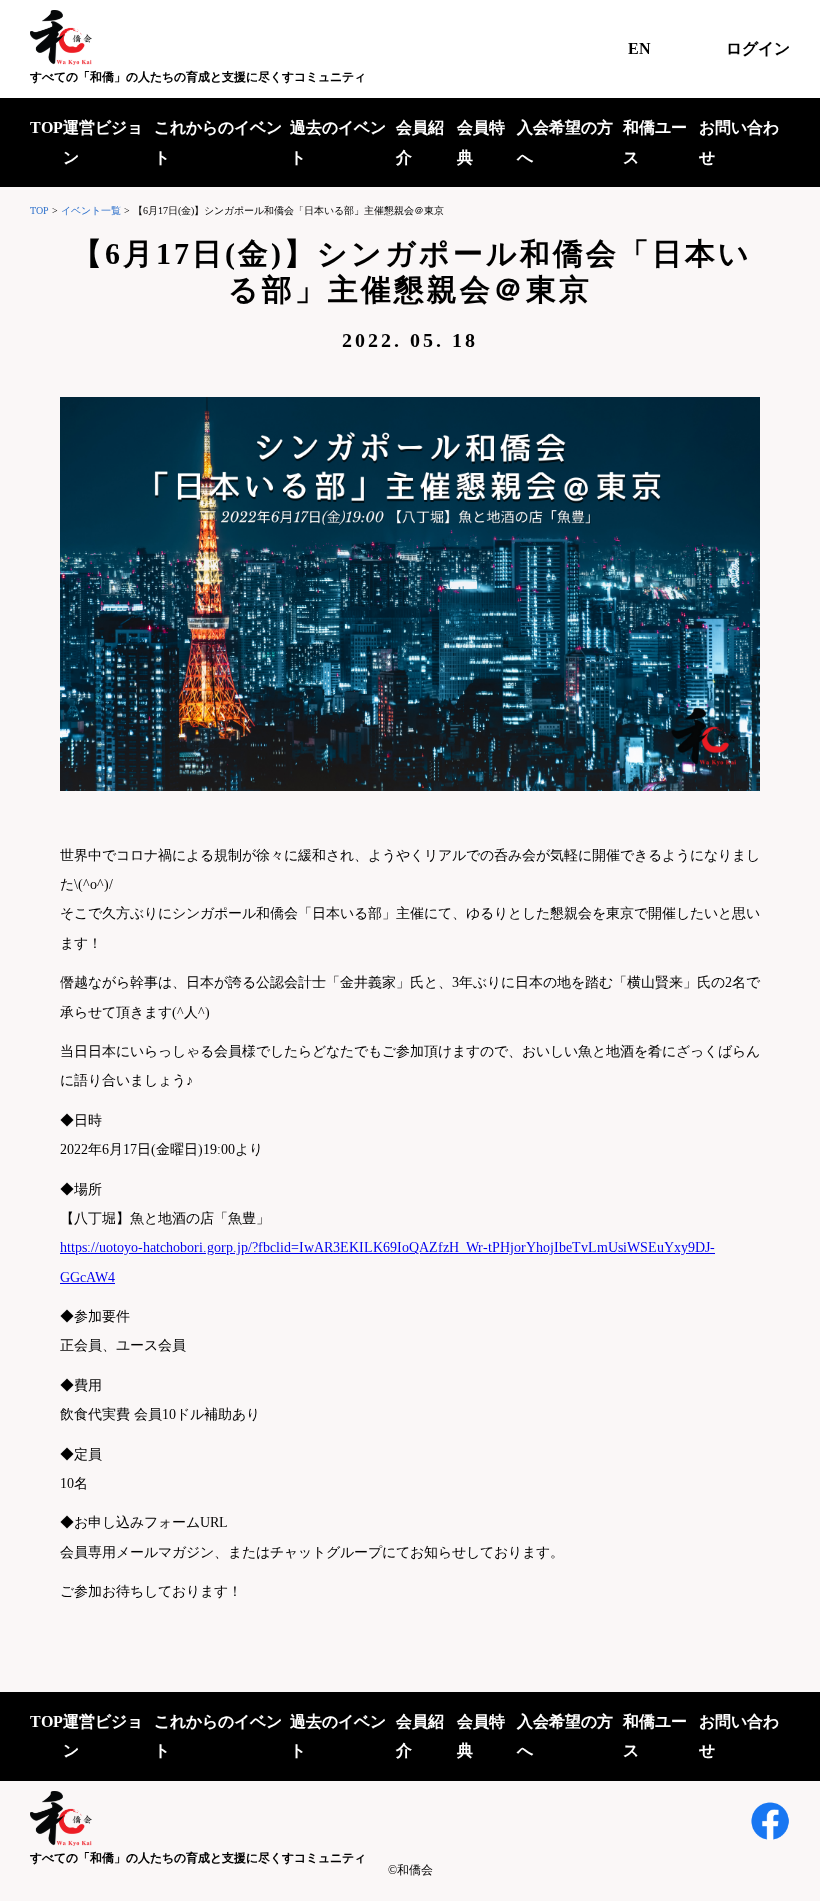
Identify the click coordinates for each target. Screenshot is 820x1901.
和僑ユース (655, 142)
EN (639, 48)
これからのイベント (218, 142)
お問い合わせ (739, 142)
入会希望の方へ (565, 142)
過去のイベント (338, 142)
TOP (46, 127)
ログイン (758, 48)
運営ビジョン (103, 142)
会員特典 (481, 142)
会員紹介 (420, 142)
